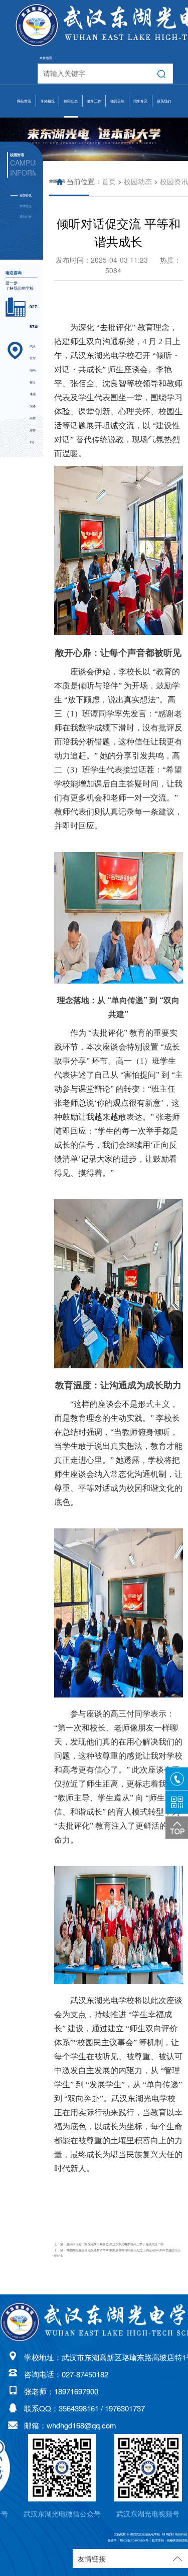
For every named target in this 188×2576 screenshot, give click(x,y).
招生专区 (140, 101)
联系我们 (164, 101)
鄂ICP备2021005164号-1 (135, 2540)
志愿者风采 (117, 176)
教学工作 (94, 101)
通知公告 (26, 216)
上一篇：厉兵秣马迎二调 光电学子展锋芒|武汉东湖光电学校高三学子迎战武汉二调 (109, 2244)
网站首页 (24, 101)
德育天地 (117, 101)
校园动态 (71, 101)
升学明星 (140, 153)
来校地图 (46, 58)
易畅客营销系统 (177, 2540)
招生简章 (140, 129)
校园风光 (48, 200)
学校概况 (48, 101)
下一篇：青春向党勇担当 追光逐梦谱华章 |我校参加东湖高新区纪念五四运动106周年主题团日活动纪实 (117, 2253)
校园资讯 (174, 182)
